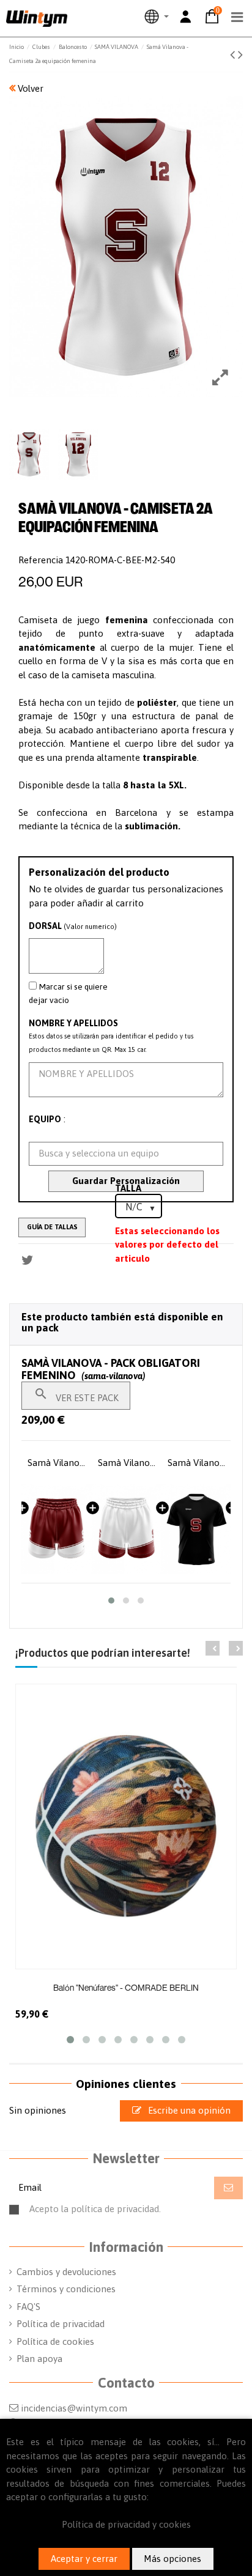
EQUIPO (45, 1119)
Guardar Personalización (126, 1181)
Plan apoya (39, 2359)
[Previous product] (234, 54)
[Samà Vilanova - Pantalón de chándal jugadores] (196, 1529)
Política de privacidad (61, 2324)
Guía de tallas (52, 1227)
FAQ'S (28, 2307)
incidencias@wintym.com (74, 2408)
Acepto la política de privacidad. (133, 2214)
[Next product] (240, 54)
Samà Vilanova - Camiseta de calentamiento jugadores (127, 1463)
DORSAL (73, 926)
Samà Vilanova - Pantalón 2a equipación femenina (57, 1463)
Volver (29, 88)
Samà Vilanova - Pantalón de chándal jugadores (196, 1463)
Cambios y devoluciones (66, 2272)
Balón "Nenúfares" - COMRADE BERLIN (126, 1987)
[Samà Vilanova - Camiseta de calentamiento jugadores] (127, 1529)
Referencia (41, 560)
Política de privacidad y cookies (126, 2524)
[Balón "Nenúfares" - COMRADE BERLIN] (126, 1826)
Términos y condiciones (66, 2289)
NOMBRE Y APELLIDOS (73, 1023)
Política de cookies (55, 2341)
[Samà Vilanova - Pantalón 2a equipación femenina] (57, 1529)
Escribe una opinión (188, 2110)
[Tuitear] (28, 1260)
